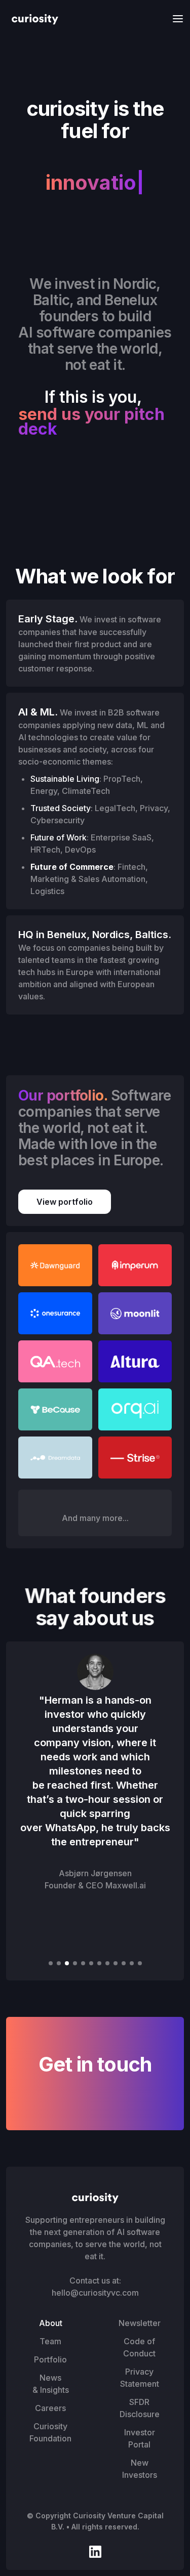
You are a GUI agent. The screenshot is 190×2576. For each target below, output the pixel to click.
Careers (50, 2408)
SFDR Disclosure (140, 2408)
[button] (175, 18)
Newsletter (140, 2323)
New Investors (140, 2469)
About (51, 2323)
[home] (32, 18)
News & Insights (51, 2384)
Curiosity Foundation (50, 2432)
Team (50, 2341)
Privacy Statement (140, 2378)
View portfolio (65, 1202)
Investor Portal (140, 2438)
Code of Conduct (139, 2347)
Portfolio (50, 2359)
